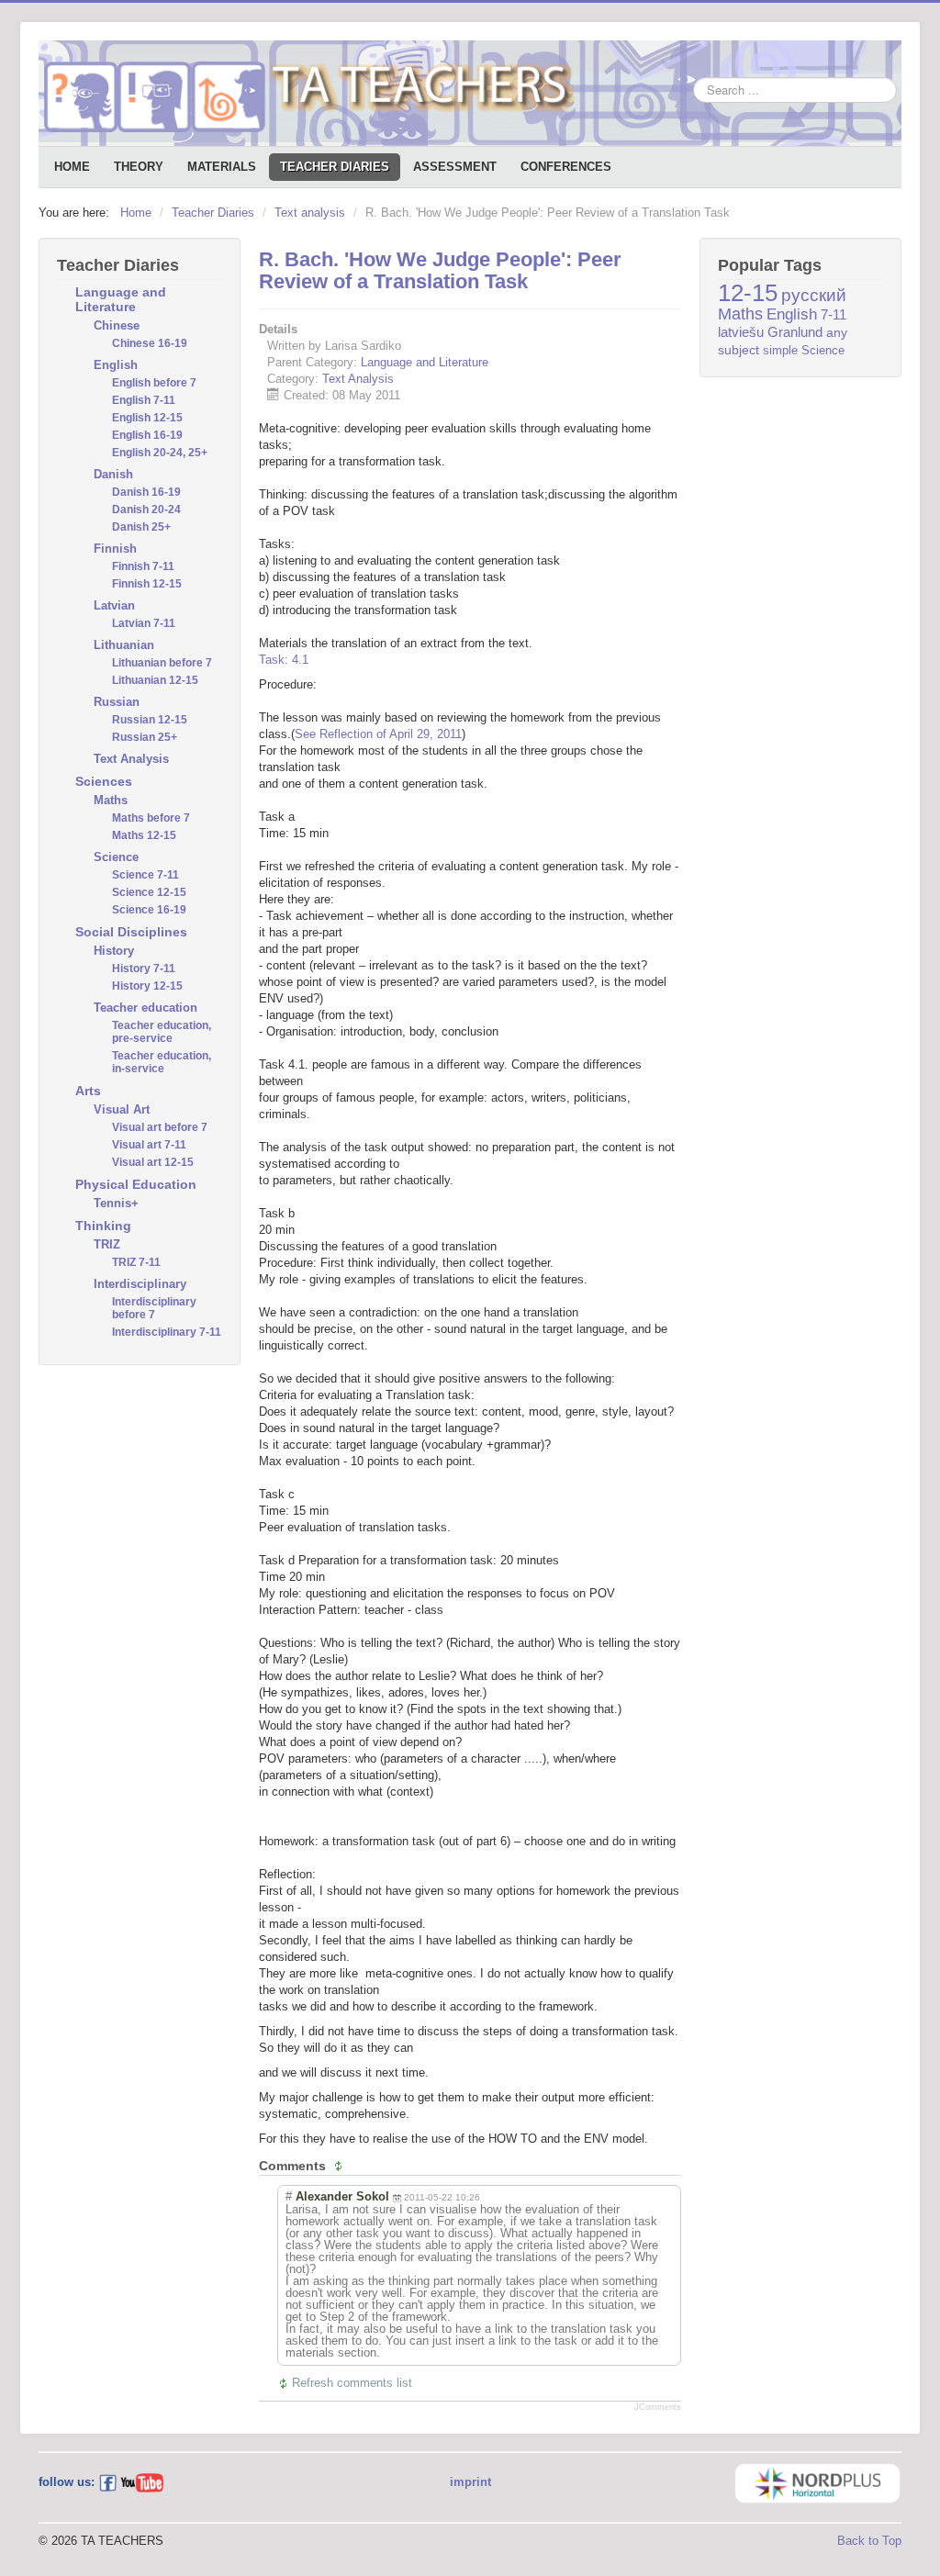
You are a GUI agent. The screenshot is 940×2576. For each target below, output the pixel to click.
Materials (222, 167)
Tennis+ (116, 1203)
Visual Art (122, 1109)
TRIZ (107, 1244)
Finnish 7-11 (143, 566)
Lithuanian (124, 645)
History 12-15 (147, 986)
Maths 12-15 (144, 835)
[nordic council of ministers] (817, 2482)
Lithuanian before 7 (162, 663)
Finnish (115, 549)
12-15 (748, 293)
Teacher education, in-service (162, 1062)
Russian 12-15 (150, 720)
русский (814, 295)
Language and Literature (121, 299)
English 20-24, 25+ (160, 453)
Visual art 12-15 (153, 1162)
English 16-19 (147, 435)
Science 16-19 (149, 910)
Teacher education (145, 1008)
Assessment (455, 167)
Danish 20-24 (146, 510)
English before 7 (154, 383)
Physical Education (136, 1184)
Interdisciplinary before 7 (154, 1308)
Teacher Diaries (335, 167)
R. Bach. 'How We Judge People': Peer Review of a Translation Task (440, 270)
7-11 (834, 314)
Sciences (104, 781)
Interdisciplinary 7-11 (167, 1332)
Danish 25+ (141, 527)
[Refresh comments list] (341, 2166)
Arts (88, 1091)
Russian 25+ (145, 737)
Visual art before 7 (160, 1127)
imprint (470, 2482)
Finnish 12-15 (147, 584)
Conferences (566, 167)
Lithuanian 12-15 (155, 680)
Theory (139, 167)
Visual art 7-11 (149, 1145)
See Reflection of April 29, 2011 (378, 734)
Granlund (795, 332)
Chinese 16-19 (150, 343)
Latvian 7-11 (144, 623)
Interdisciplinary (140, 1284)
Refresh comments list (352, 2383)
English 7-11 (144, 400)
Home (72, 167)
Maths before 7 (151, 818)
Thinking (103, 1226)
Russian (117, 702)
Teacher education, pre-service (162, 1032)
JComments (658, 2407)
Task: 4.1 (284, 660)
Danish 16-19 (146, 492)
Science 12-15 (149, 892)
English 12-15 (147, 418)
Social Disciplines (131, 932)
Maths (111, 800)
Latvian (114, 605)
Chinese (117, 325)
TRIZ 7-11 (136, 1262)
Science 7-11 (145, 875)
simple (780, 350)
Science (116, 857)
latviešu (741, 332)
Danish (113, 474)
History (114, 951)
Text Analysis (131, 759)
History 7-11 (144, 969)
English (116, 365)
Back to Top (869, 2541)
